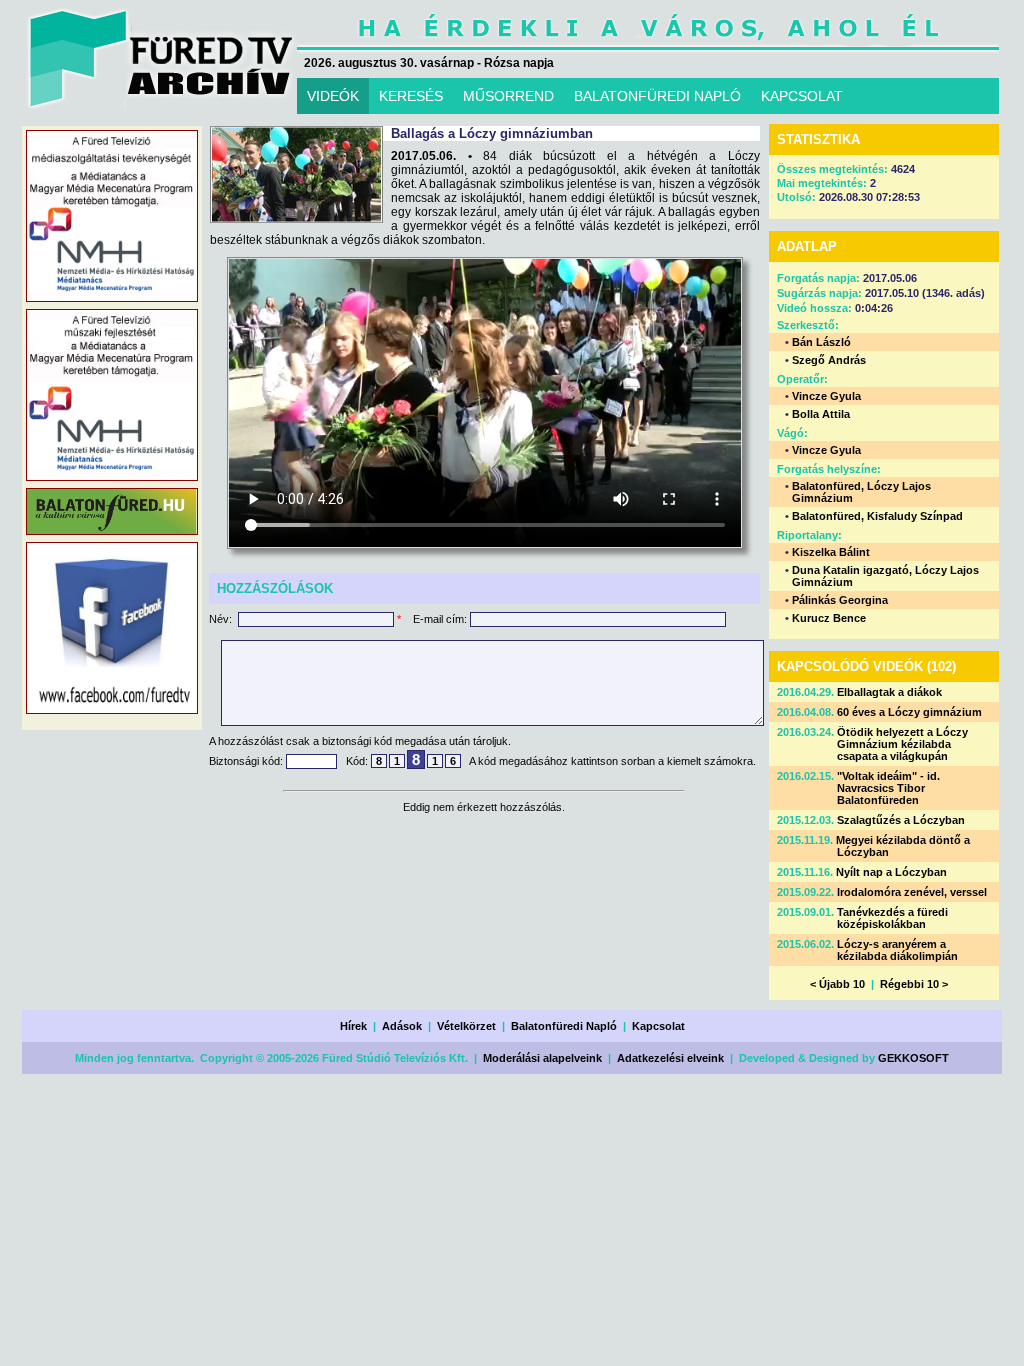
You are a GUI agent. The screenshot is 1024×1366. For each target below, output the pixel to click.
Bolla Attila (821, 414)
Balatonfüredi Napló (564, 1026)
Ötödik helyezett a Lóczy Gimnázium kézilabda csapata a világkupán (902, 744)
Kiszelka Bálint (831, 552)
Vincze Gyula (826, 396)
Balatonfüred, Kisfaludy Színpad (877, 516)
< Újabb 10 (837, 984)
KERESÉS (411, 96)
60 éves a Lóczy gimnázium (909, 712)
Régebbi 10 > (914, 984)
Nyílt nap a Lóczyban (891, 872)
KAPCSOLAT (802, 96)
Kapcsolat (658, 1026)
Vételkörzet (466, 1026)
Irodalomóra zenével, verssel (912, 892)
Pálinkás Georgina (840, 600)
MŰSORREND (508, 96)
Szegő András (829, 360)
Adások (402, 1026)
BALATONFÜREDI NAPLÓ (657, 96)
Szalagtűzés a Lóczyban (901, 820)
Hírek (353, 1026)
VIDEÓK (333, 96)
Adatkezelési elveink (670, 1058)
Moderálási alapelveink (542, 1058)
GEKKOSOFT (913, 1058)
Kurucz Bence (829, 618)
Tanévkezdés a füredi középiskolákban (892, 918)
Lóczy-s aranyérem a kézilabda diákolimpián (897, 950)
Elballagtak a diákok (889, 692)
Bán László (821, 342)
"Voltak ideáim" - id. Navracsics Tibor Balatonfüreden (888, 788)
